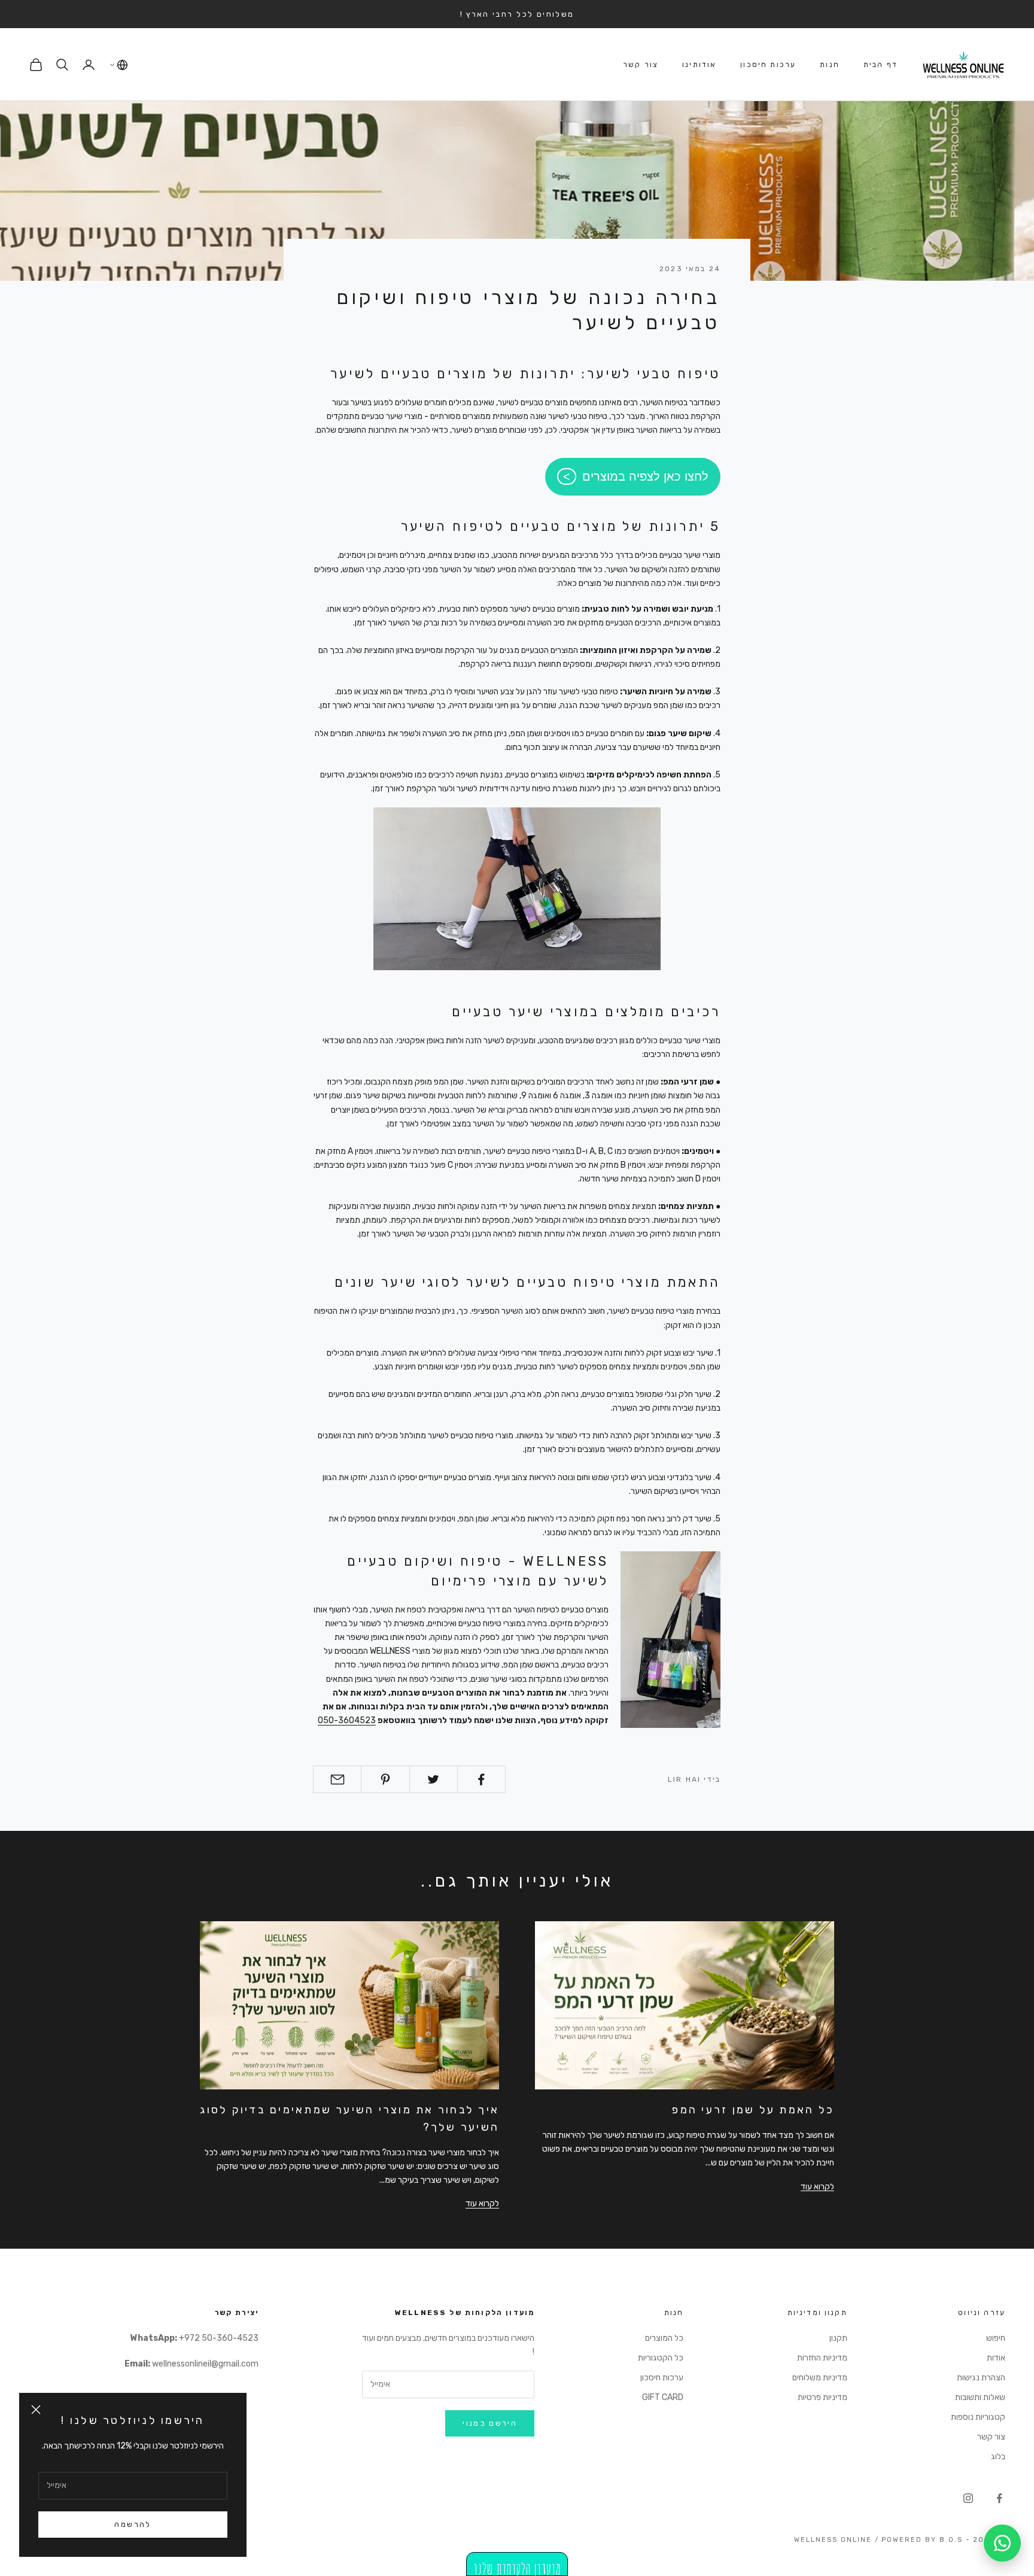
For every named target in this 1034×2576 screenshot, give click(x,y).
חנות (830, 65)
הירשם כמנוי (490, 2423)
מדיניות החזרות (822, 2358)
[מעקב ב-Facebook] (999, 2498)
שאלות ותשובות (980, 2397)
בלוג (998, 2457)
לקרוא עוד (817, 2187)
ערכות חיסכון (768, 65)
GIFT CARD (663, 2397)
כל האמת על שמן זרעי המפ (753, 2110)
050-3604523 (347, 1720)
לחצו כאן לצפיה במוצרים (645, 476)
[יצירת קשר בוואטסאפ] (1002, 2543)
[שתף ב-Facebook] (481, 1779)
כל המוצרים (664, 2338)
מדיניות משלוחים (820, 2378)
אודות (996, 2358)
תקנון (838, 2338)
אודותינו (699, 65)
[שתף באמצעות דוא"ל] (337, 1779)
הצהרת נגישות (981, 2378)
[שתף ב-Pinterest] (385, 1779)
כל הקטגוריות (661, 2358)
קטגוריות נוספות (978, 2417)
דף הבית (881, 65)
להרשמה (133, 2524)
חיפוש (996, 2338)
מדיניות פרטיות (822, 2397)
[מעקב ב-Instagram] (968, 2498)
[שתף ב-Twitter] (434, 1779)
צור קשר (641, 65)
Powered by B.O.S (922, 2540)
